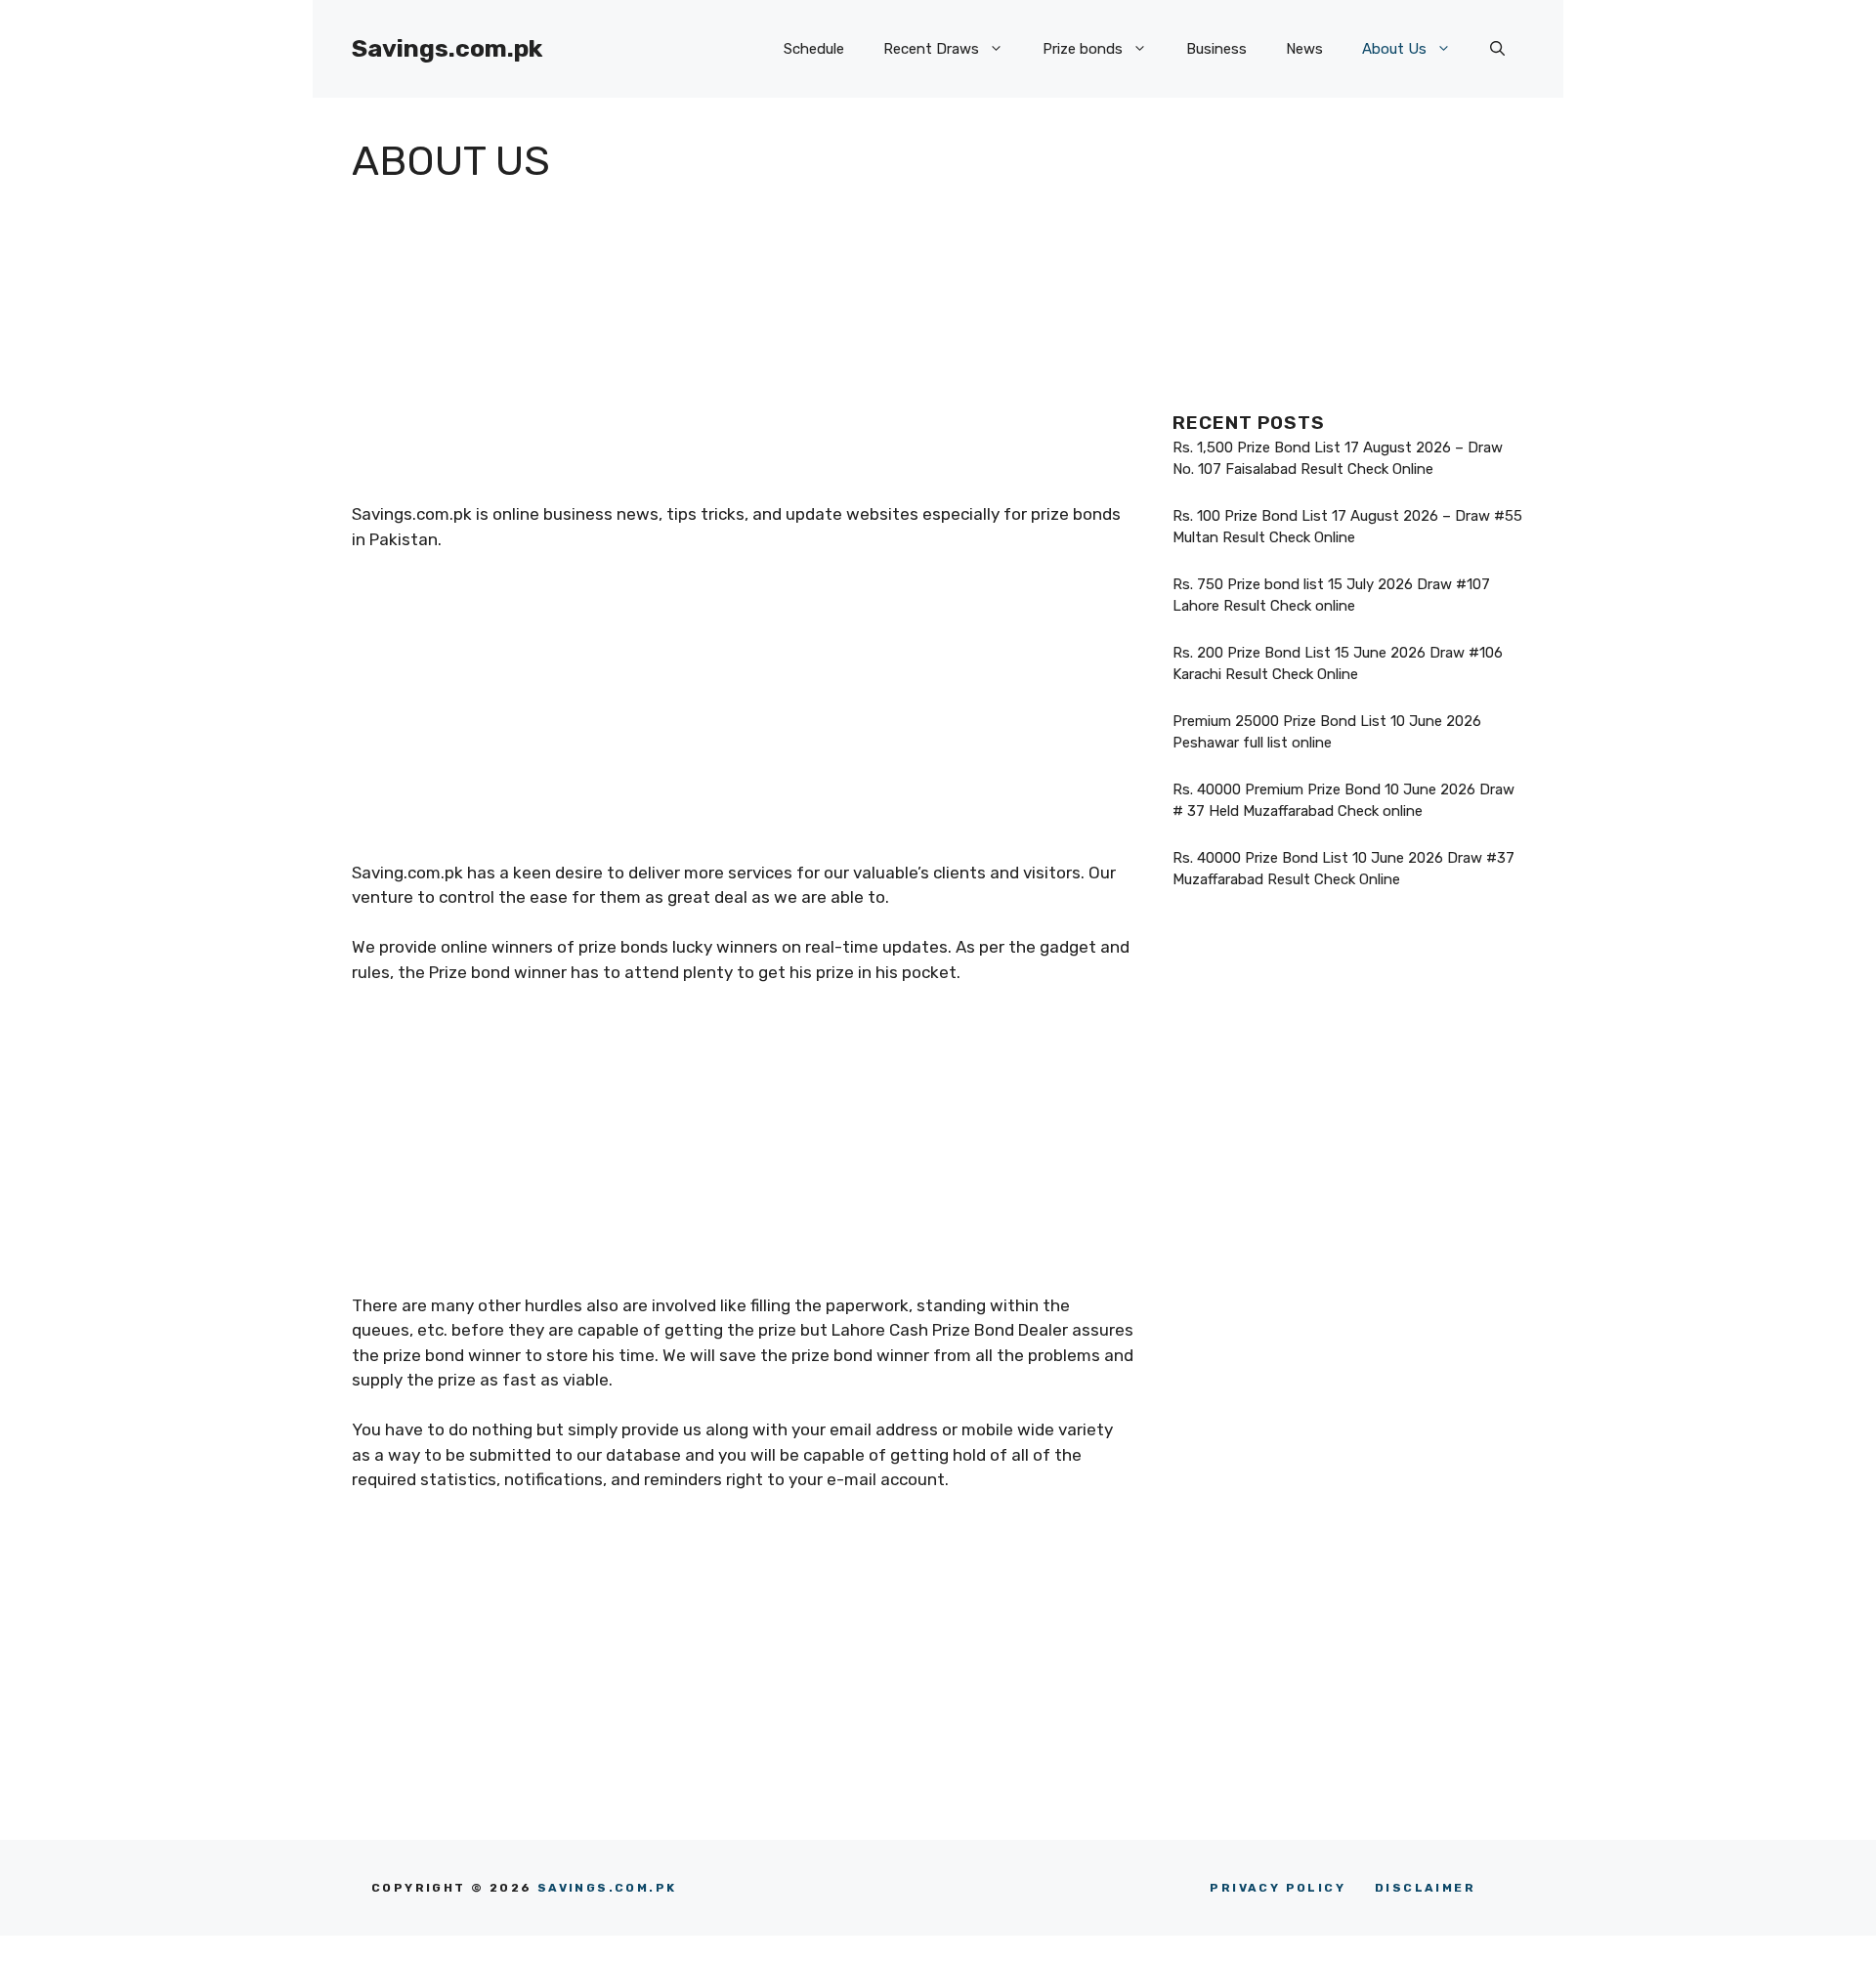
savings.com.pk (607, 1888)
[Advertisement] (743, 356)
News (1304, 49)
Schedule (814, 49)
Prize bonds (1083, 49)
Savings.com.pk (447, 48)
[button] (1497, 49)
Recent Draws (931, 49)
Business (1216, 49)
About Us (1394, 49)
